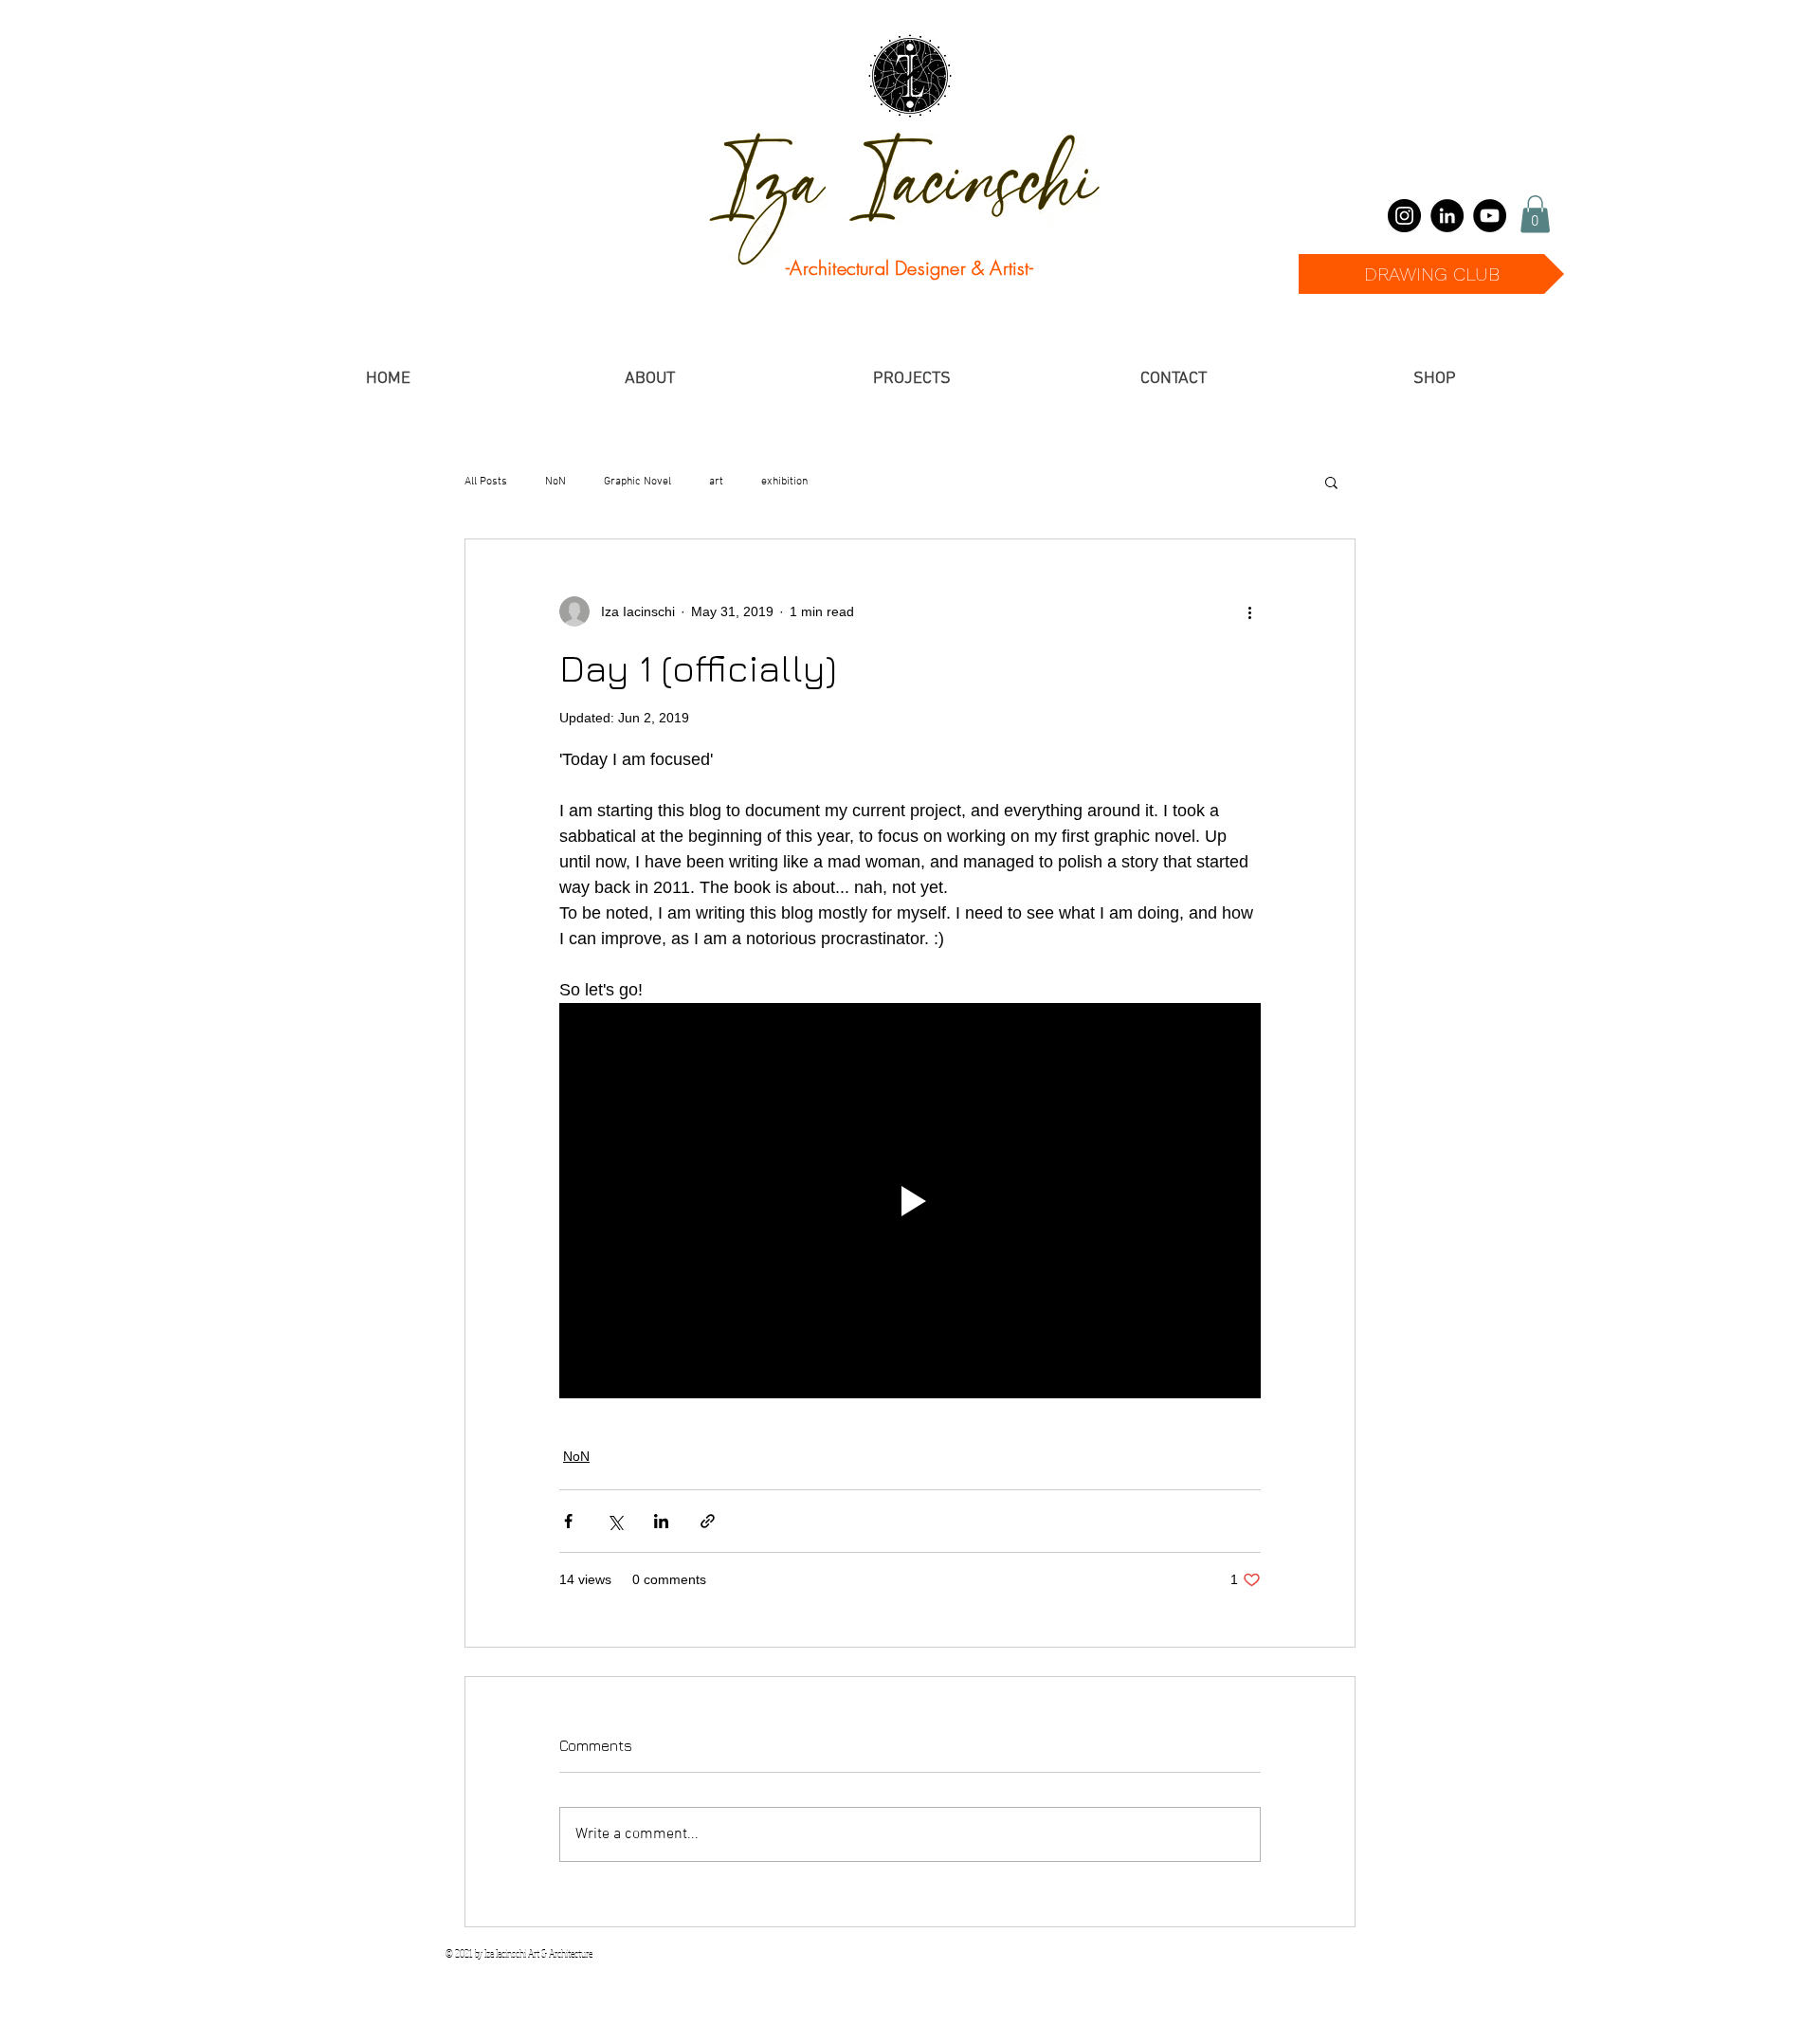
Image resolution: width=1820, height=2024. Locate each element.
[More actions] (1249, 611)
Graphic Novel (637, 482)
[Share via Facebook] (568, 1521)
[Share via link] (708, 1521)
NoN (555, 482)
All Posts (486, 482)
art (716, 482)
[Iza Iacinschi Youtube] (1490, 216)
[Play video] (910, 1200)
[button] (1535, 214)
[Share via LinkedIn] (661, 1521)
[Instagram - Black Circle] (1404, 216)
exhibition (784, 482)
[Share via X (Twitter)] (615, 1521)
